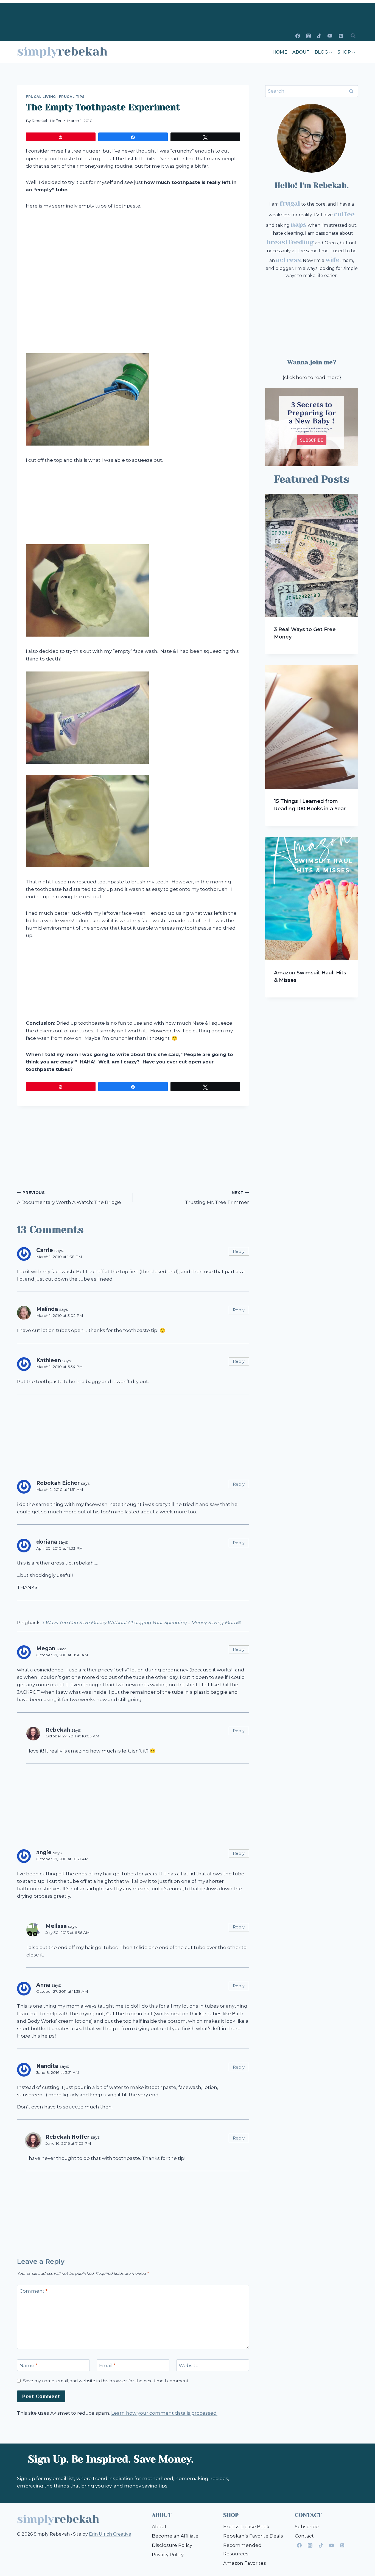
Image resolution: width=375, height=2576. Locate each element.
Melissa (56, 1926)
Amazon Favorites (245, 2563)
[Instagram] (309, 36)
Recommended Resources (242, 2549)
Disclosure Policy (172, 2545)
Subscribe (307, 2527)
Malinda (47, 1309)
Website (189, 2365)
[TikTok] (319, 36)
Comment (33, 2291)
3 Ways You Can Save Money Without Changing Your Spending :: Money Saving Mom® (141, 1623)
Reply (239, 1251)
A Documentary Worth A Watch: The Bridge (69, 1198)
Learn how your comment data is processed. (164, 2413)
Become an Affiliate (175, 2536)
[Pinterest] (341, 36)
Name (28, 2365)
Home (280, 52)
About (301, 52)
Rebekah (58, 1730)
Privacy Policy (168, 2555)
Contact (304, 2536)
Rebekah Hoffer (47, 121)
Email (107, 2365)
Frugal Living (41, 97)
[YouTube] (330, 36)
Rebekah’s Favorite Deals (253, 2536)
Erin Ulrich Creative (110, 2534)
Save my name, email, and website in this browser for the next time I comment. (106, 2381)
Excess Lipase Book (246, 2527)
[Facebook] (298, 36)
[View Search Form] (353, 36)
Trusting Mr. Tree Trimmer (217, 1198)
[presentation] (312, 555)
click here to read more (312, 377)
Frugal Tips (72, 97)
